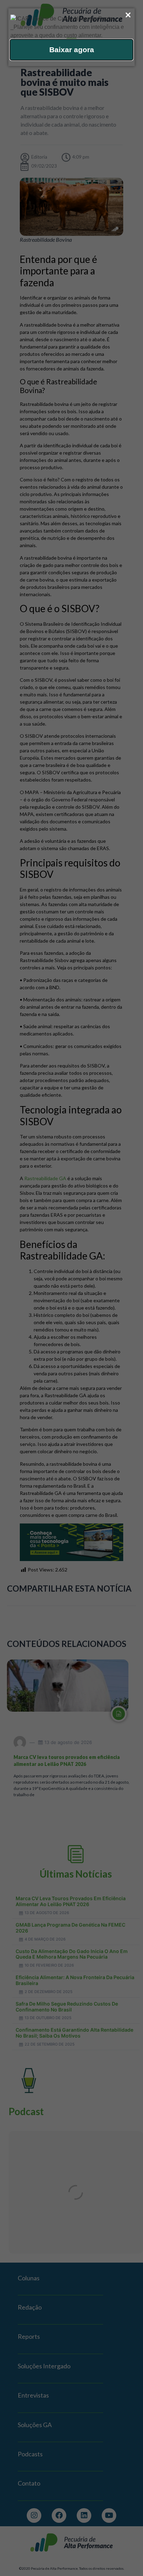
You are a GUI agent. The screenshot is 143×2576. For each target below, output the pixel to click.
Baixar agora (72, 50)
